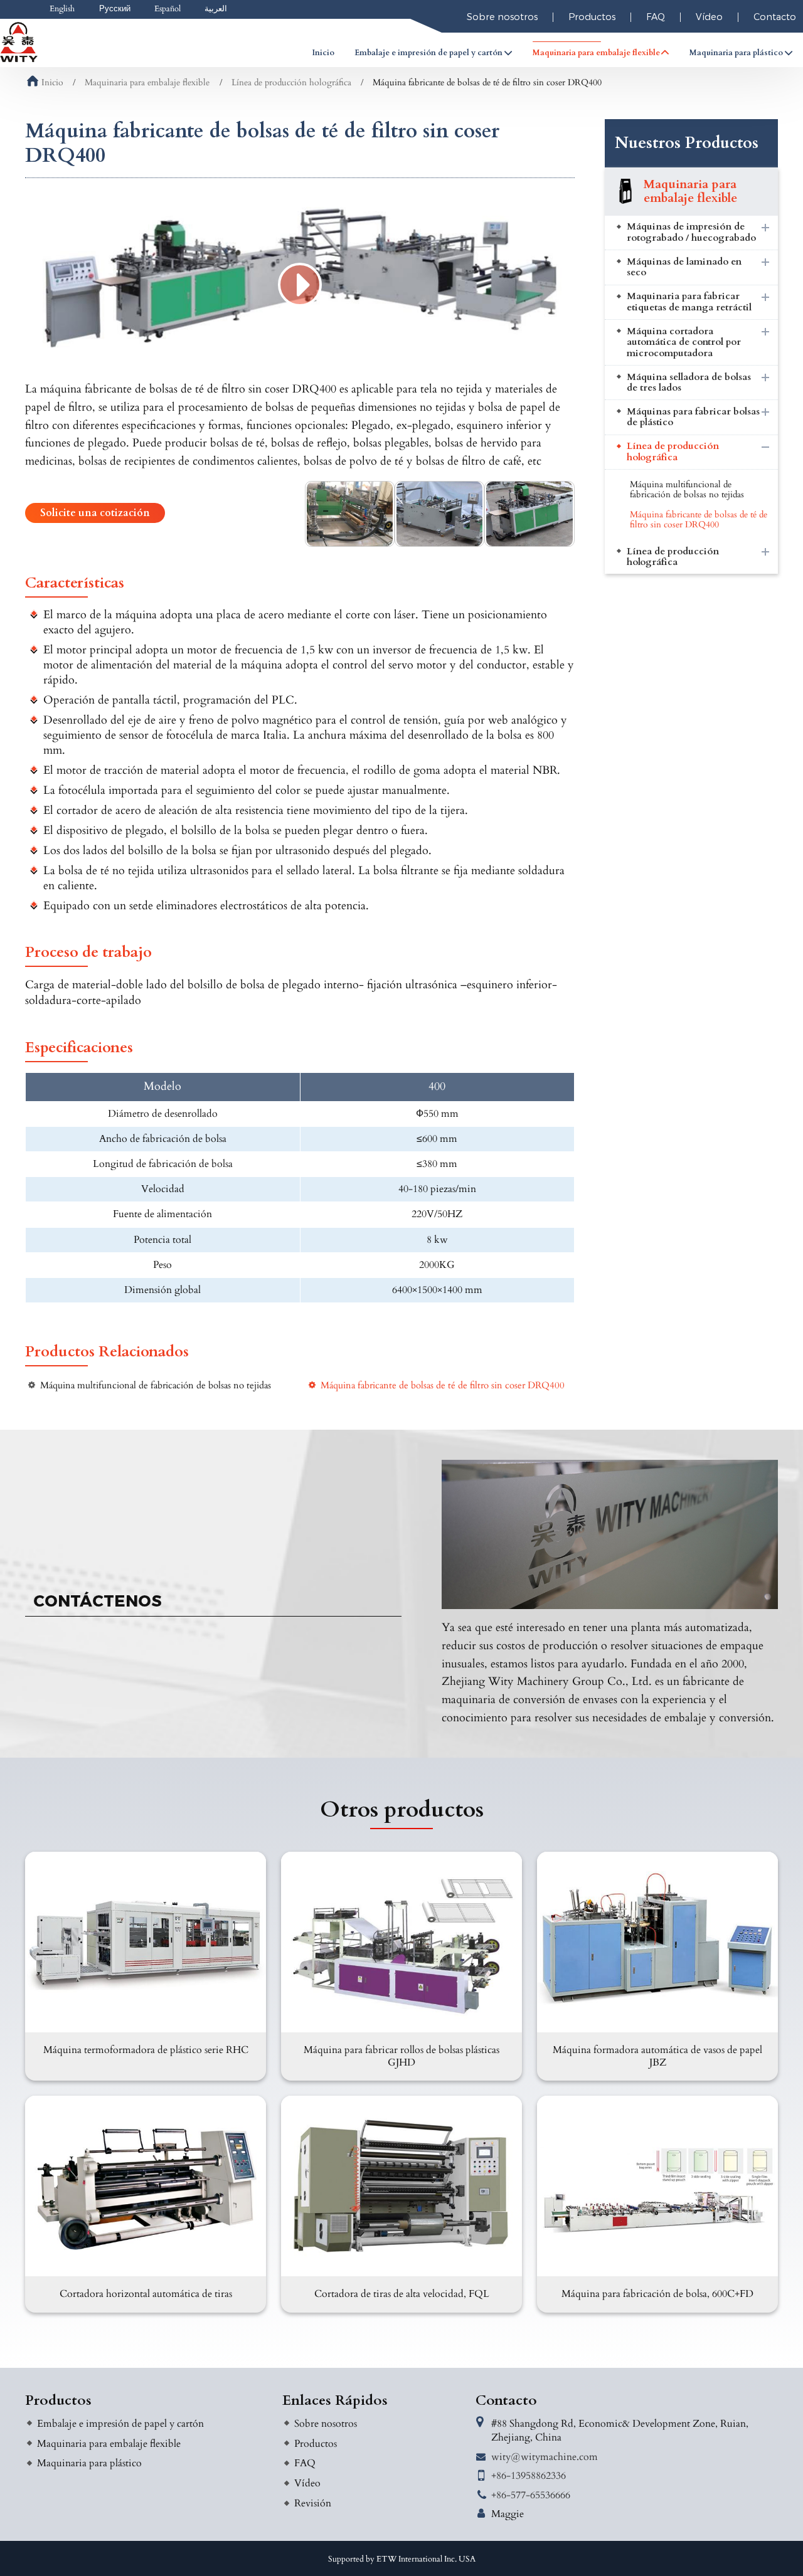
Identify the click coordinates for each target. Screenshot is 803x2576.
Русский (115, 9)
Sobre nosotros (502, 17)
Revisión (313, 2503)
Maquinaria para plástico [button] (736, 53)
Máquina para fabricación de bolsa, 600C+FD (657, 2294)
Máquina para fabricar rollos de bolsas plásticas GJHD (401, 2056)
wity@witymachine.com (545, 2457)
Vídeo (709, 17)
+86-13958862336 (529, 2476)
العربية (216, 9)
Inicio (323, 53)
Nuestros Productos (687, 143)
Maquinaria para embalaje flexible (147, 83)
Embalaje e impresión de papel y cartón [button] (428, 53)
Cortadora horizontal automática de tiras (146, 2294)
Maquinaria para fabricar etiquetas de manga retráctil (689, 302)
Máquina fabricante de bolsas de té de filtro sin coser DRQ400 (443, 1386)
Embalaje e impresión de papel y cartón (120, 2424)
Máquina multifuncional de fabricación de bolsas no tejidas (156, 1386)
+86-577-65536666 (531, 2495)
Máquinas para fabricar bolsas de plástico (693, 417)
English (62, 9)
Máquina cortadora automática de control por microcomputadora (684, 342)
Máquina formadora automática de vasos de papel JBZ (657, 2056)
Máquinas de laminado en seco (684, 267)
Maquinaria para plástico (89, 2463)
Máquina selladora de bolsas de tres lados (689, 383)
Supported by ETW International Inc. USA (402, 2559)
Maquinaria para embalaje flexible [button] (596, 53)
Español (168, 9)
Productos (592, 17)
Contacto (506, 2400)
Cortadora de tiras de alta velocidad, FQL (402, 2294)
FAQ (656, 17)
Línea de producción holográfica (291, 83)
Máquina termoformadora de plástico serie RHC (146, 2050)
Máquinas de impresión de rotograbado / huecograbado (691, 232)
